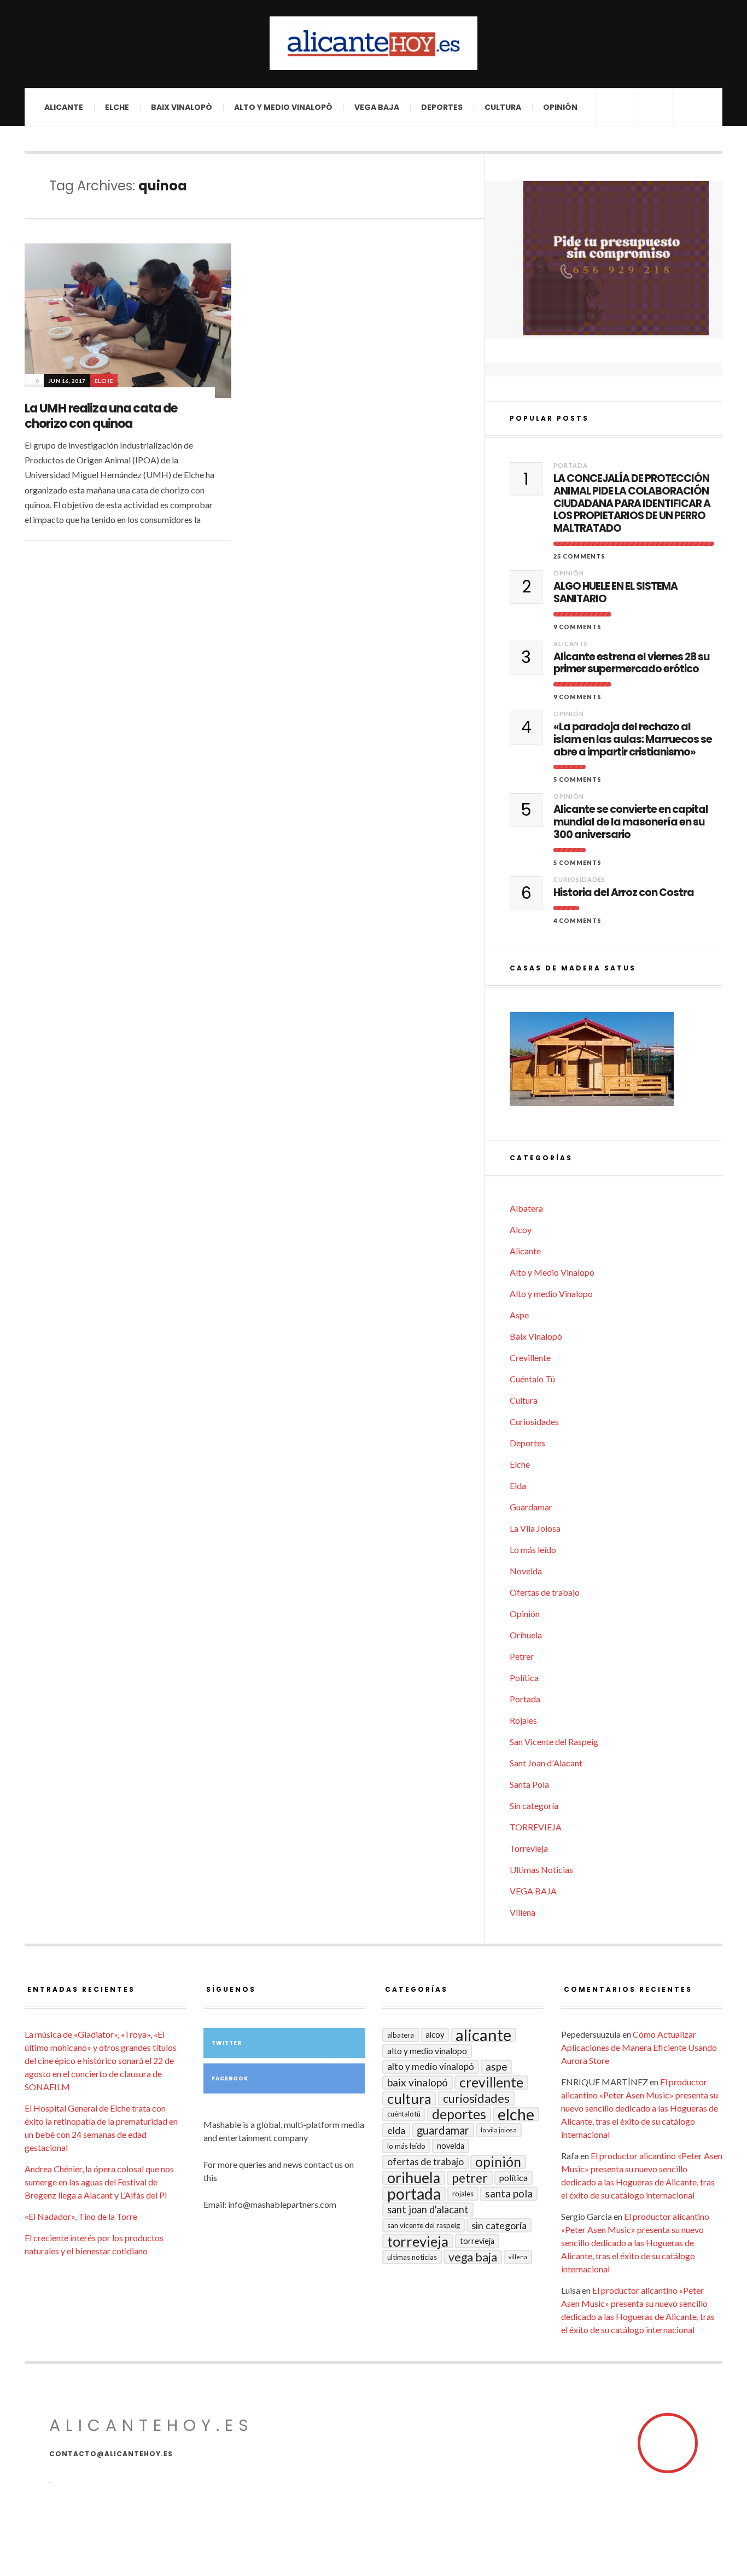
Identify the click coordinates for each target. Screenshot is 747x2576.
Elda (518, 1485)
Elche (117, 107)
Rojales (523, 1720)
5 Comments (577, 779)
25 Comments (579, 556)
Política (524, 1677)
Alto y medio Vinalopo (551, 1293)
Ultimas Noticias (541, 1870)
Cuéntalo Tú (532, 1379)
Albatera (526, 1208)
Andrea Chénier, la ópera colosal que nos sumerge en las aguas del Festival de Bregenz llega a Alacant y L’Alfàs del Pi (99, 2182)
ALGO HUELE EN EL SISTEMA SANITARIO (615, 593)
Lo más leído (533, 1549)
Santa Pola (529, 1784)
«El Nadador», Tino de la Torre (81, 2216)
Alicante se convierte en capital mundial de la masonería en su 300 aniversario (631, 822)
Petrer (522, 1656)
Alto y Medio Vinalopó (283, 107)
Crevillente (530, 1357)
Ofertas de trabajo (545, 1592)
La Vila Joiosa (535, 1528)
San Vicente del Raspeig (554, 1741)
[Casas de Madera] (616, 1064)
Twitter (227, 2043)
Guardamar (531, 1507)
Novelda (526, 1571)
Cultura (503, 107)
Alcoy (521, 1229)
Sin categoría (534, 1805)
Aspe (519, 1315)
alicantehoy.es (151, 2425)
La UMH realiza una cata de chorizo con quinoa (101, 416)
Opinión (560, 107)
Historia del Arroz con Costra (624, 893)
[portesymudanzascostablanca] (616, 258)
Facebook (230, 2078)
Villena (523, 1912)
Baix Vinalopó (182, 107)
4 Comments (577, 920)
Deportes (442, 107)
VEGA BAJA (377, 107)
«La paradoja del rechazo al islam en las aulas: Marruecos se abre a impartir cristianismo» (633, 740)
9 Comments (577, 627)
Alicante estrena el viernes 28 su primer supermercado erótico (631, 664)
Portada (571, 465)
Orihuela (526, 1635)
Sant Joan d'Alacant (546, 1763)
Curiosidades (579, 879)
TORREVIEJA (536, 1827)
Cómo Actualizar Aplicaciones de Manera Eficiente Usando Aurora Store (639, 2047)
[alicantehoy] (373, 43)
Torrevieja (529, 1848)
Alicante (64, 107)
